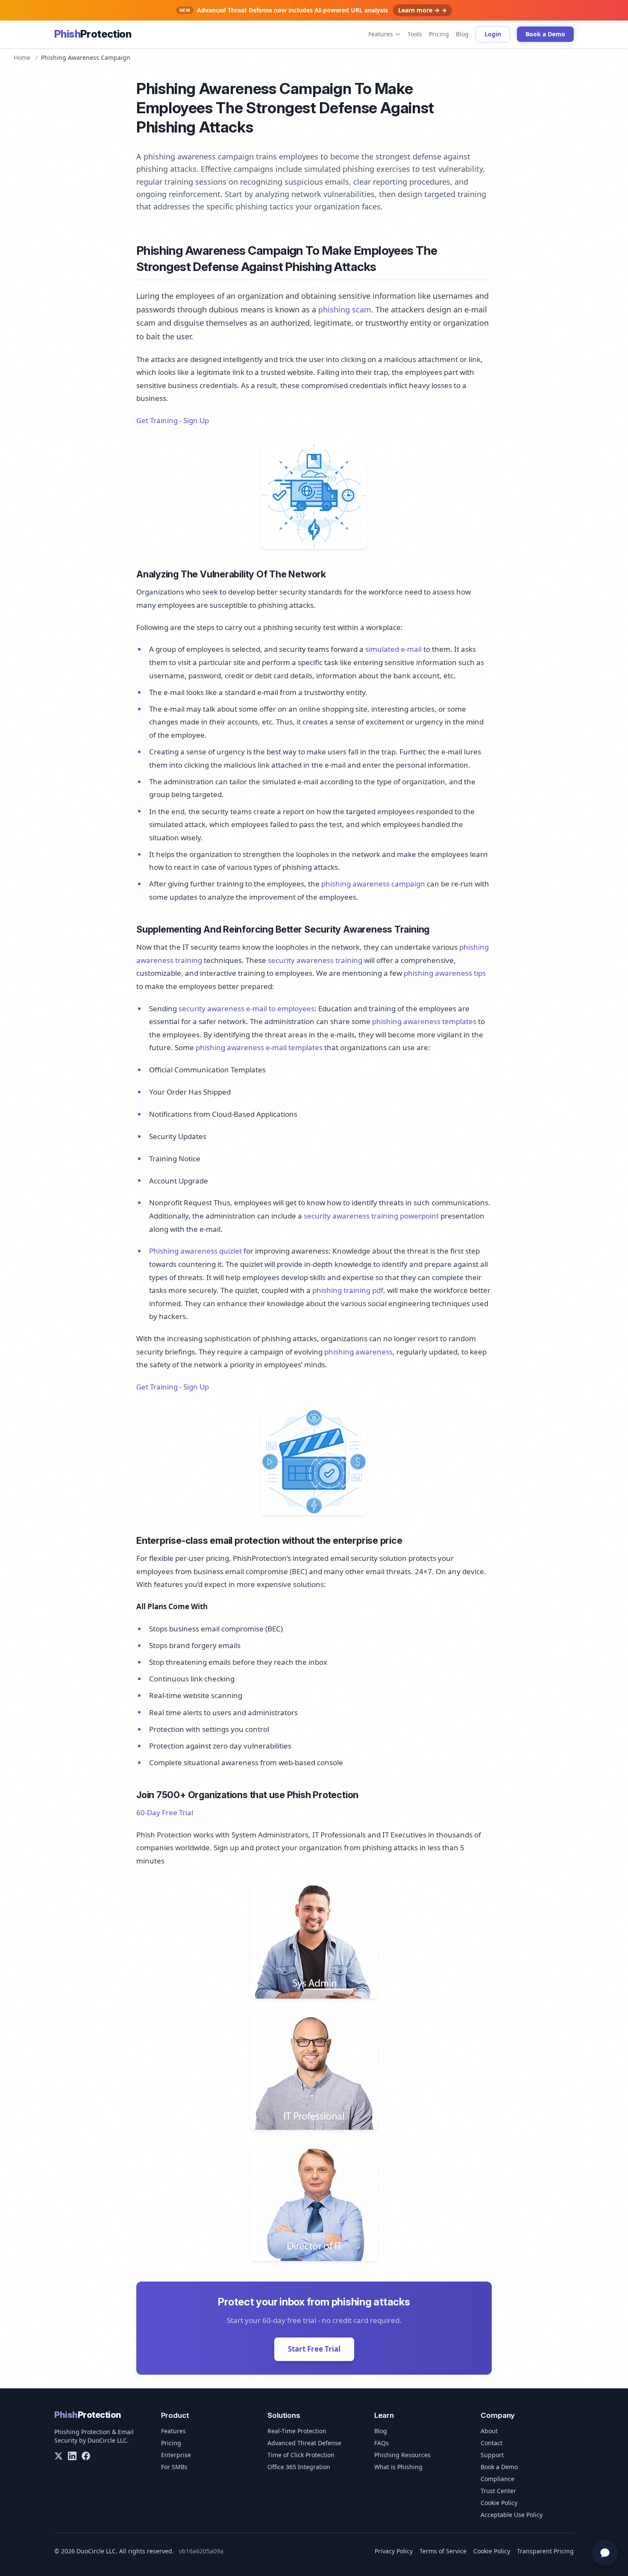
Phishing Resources (402, 2455)
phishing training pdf (348, 1290)
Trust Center (498, 2491)
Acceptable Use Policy (512, 2515)
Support (492, 2455)
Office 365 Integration (299, 2467)
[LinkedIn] (72, 2456)
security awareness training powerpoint (371, 1216)
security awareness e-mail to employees (247, 1008)
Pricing (439, 34)
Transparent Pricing (545, 2551)
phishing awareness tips (445, 973)
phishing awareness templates (424, 1021)
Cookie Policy (499, 2503)
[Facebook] (86, 2456)
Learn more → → (423, 10)
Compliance (497, 2479)
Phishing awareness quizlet (195, 1251)
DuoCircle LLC (107, 2440)
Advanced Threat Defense (304, 2443)
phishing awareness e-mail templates (259, 1047)
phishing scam (345, 309)
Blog (462, 34)
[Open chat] (605, 2553)
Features (381, 34)
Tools (415, 34)
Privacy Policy (394, 2551)
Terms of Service (443, 2551)
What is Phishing (398, 2467)
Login (493, 34)
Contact (492, 2443)
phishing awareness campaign (373, 884)
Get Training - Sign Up (173, 420)
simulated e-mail (393, 649)
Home (22, 57)
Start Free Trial (314, 2349)
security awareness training (315, 960)
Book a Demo (545, 34)
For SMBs (174, 2467)
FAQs (381, 2443)
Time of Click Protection (301, 2455)
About (489, 2431)
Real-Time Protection (297, 2431)
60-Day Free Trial (165, 1812)
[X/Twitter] (59, 2456)
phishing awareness (358, 1352)
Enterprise (176, 2455)
